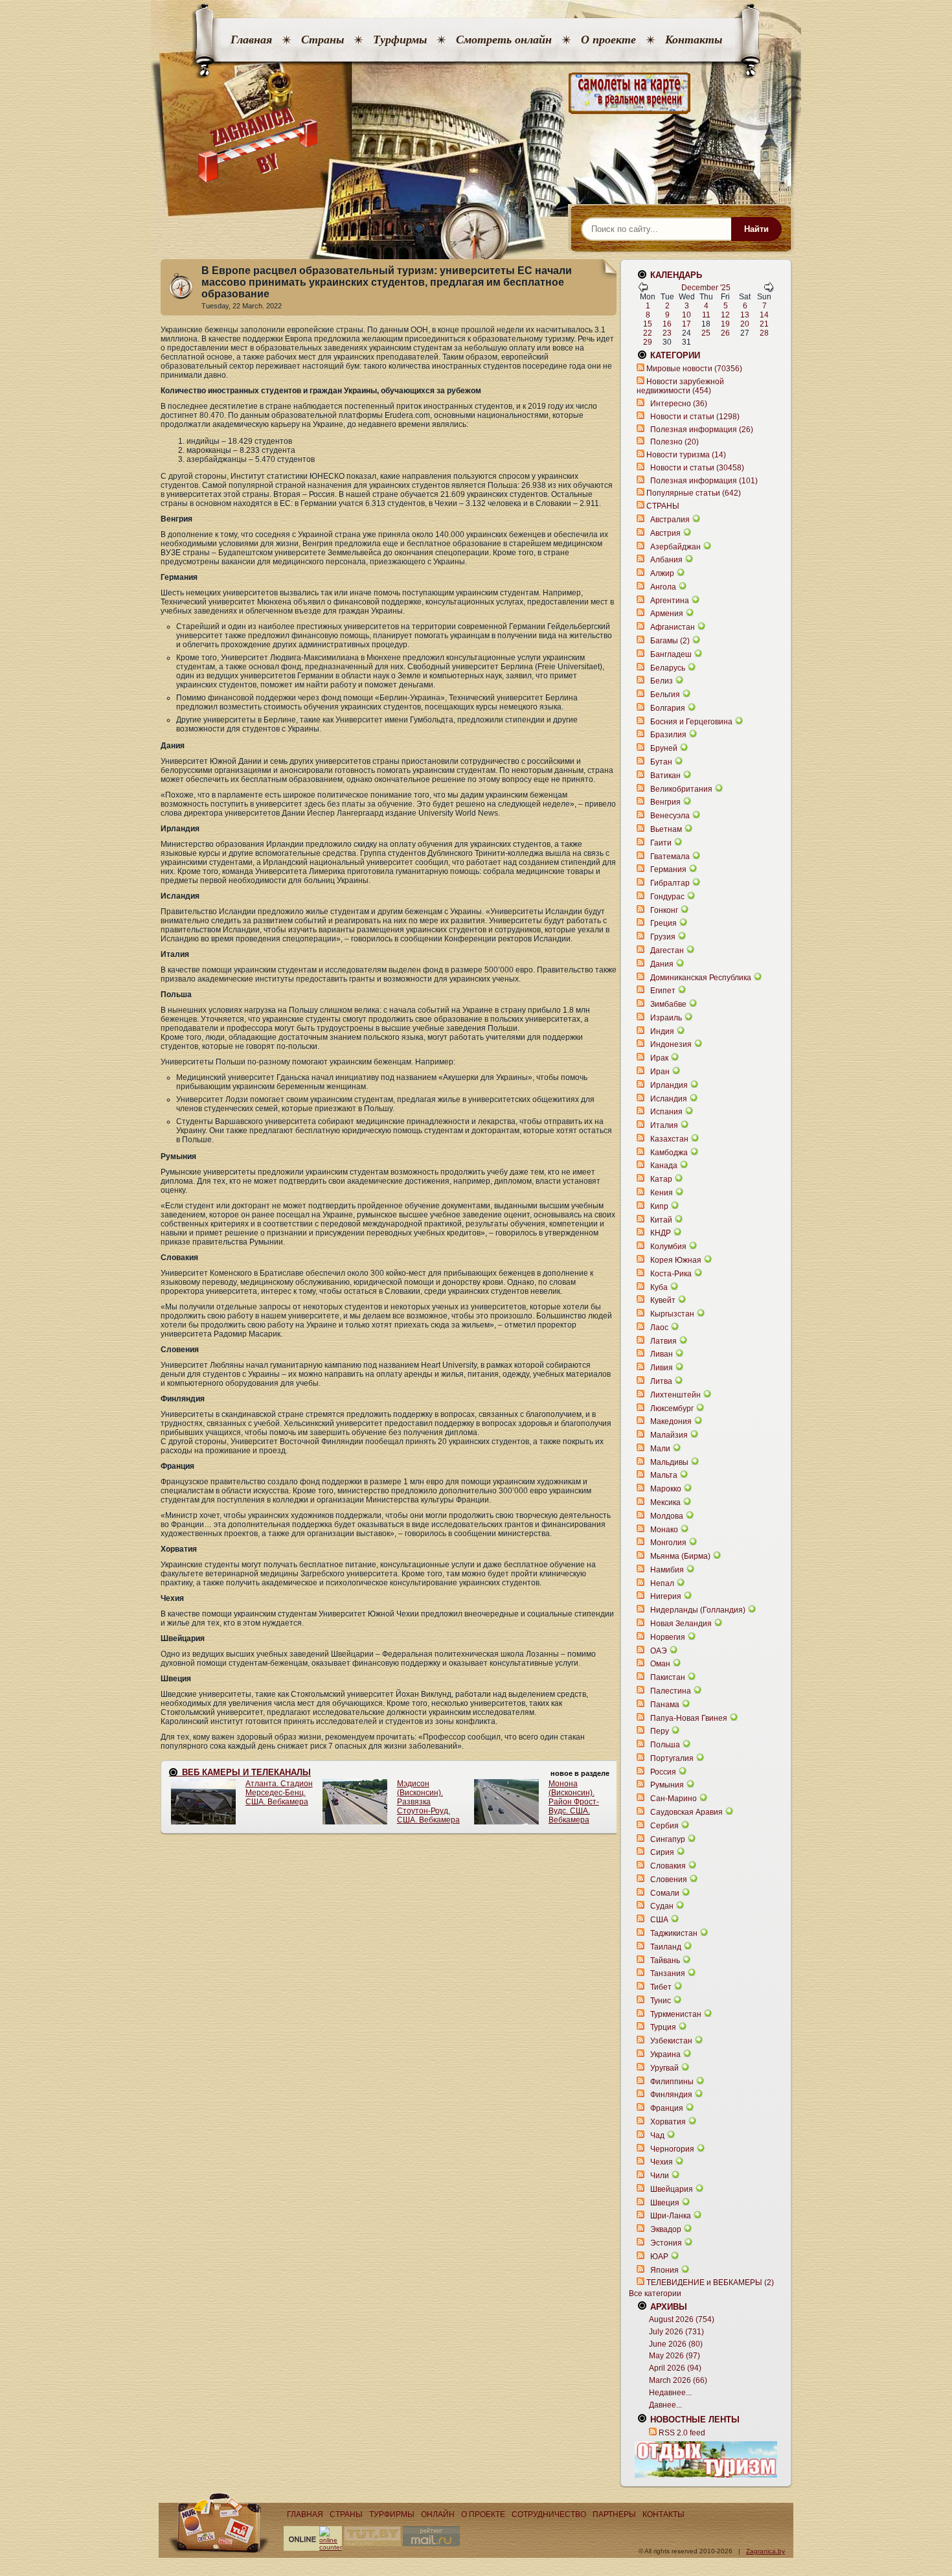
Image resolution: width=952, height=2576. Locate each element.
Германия (668, 869)
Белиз (662, 681)
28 (764, 333)
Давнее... (665, 2405)
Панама (665, 1705)
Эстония (666, 2243)
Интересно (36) (679, 404)
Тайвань (665, 1961)
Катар (661, 1179)
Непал (662, 1583)
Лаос (659, 1328)
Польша (665, 1745)
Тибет (661, 1987)
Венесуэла (670, 816)
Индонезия (671, 1044)
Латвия (663, 1341)
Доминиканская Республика (701, 978)
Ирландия (669, 1085)
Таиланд (666, 1947)
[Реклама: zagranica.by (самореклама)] (706, 2459)
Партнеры (614, 2514)
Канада (664, 1166)
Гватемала (670, 857)
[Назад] (643, 290)
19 (725, 324)
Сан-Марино (674, 1799)
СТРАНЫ (663, 506)
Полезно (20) (674, 442)
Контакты (694, 40)
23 (667, 333)
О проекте (608, 40)
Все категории (655, 2294)
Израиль (666, 1018)
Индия (662, 1031)
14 (764, 315)
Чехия (662, 2162)
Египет (663, 991)
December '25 (706, 288)
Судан (662, 1906)
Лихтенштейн (675, 1395)
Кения (662, 1193)
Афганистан (673, 627)
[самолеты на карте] (476, 94)
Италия (664, 1125)
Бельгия (665, 695)
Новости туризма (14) (686, 455)
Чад (657, 2135)
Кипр (659, 1206)
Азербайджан (675, 547)
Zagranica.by (765, 2551)
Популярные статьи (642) (694, 493)
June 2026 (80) (676, 2344)
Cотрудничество (549, 2514)
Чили (660, 2176)
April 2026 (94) (675, 2368)
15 (648, 324)
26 (725, 333)
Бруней (664, 748)
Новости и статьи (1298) (695, 417)
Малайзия (669, 1435)
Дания (662, 964)
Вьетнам (666, 829)
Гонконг (664, 910)
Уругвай (664, 2068)
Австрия (665, 533)
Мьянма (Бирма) (680, 1556)
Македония (671, 1421)
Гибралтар (670, 883)
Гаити (661, 843)
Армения (667, 614)
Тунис (661, 2001)
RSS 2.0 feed (682, 2433)
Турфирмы (400, 40)
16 (667, 324)
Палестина (671, 1691)
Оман (660, 1664)
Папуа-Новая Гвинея (689, 1718)
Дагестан (667, 950)
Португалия (672, 1758)
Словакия (668, 1866)
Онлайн (438, 2514)
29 (648, 342)
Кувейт (663, 1300)
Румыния (667, 1785)
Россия (663, 1772)
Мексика (665, 1502)
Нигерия (666, 1596)
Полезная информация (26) (702, 430)
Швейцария (672, 2189)
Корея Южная (676, 1260)
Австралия (670, 520)
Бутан (661, 762)
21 (764, 324)
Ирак (659, 1058)
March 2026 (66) (678, 2380)
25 (706, 333)
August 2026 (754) (682, 2319)
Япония (664, 2270)
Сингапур (668, 1839)
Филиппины (672, 2082)
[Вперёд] (769, 290)
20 (745, 324)
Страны (323, 40)
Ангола (663, 587)
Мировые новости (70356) (694, 369)
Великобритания (681, 789)
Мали (660, 1449)
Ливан (662, 1354)
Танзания (668, 1973)
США (659, 1920)
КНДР (661, 1233)
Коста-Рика (671, 1274)
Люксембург (672, 1409)
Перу (660, 1731)
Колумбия (668, 1247)
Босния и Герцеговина (691, 722)
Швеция (665, 2203)
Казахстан (669, 1139)
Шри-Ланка (671, 2216)
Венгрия (665, 802)
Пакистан (668, 1677)
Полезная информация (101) (704, 481)
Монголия (668, 1543)
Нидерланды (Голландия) (698, 1610)
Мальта (664, 1475)
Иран (660, 1072)
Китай (661, 1220)
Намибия (667, 1570)
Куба (659, 1287)
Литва (661, 1381)
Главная (251, 40)
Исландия (670, 1099)
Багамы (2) (670, 641)
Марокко (666, 1489)
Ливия (662, 1368)
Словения (669, 1880)
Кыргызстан (672, 1314)
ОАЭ (659, 1651)
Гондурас (667, 897)
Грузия (663, 937)
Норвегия (668, 1637)
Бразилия (668, 735)
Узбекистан (671, 2041)
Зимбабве (668, 1004)
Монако (664, 1530)
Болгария (668, 708)
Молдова (667, 1516)
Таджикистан (674, 1933)
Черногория (672, 2149)
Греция (663, 923)
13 (745, 315)
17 (686, 324)
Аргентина (670, 601)
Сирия (662, 1852)
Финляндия (671, 2095)
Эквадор (666, 2229)
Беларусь (668, 668)
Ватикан (665, 776)
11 (706, 315)
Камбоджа (669, 1153)
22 (648, 333)
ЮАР (659, 2257)
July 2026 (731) (676, 2332)
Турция (663, 2027)
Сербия (664, 1826)
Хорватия (668, 2122)
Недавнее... (670, 2393)
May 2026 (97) (674, 2356)
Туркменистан (676, 2014)
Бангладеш (671, 654)
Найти (756, 229)
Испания (666, 1112)
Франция (667, 2108)
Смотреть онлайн (504, 40)
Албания (666, 560)
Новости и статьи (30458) (697, 468)
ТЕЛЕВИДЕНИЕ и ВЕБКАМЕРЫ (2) (710, 2283)
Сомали (665, 1893)
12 (725, 315)
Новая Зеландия (681, 1624)
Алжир (662, 573)
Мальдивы (669, 1462)
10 (686, 315)
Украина (665, 2054)
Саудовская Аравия (686, 1812)
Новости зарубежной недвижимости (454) (680, 386)
